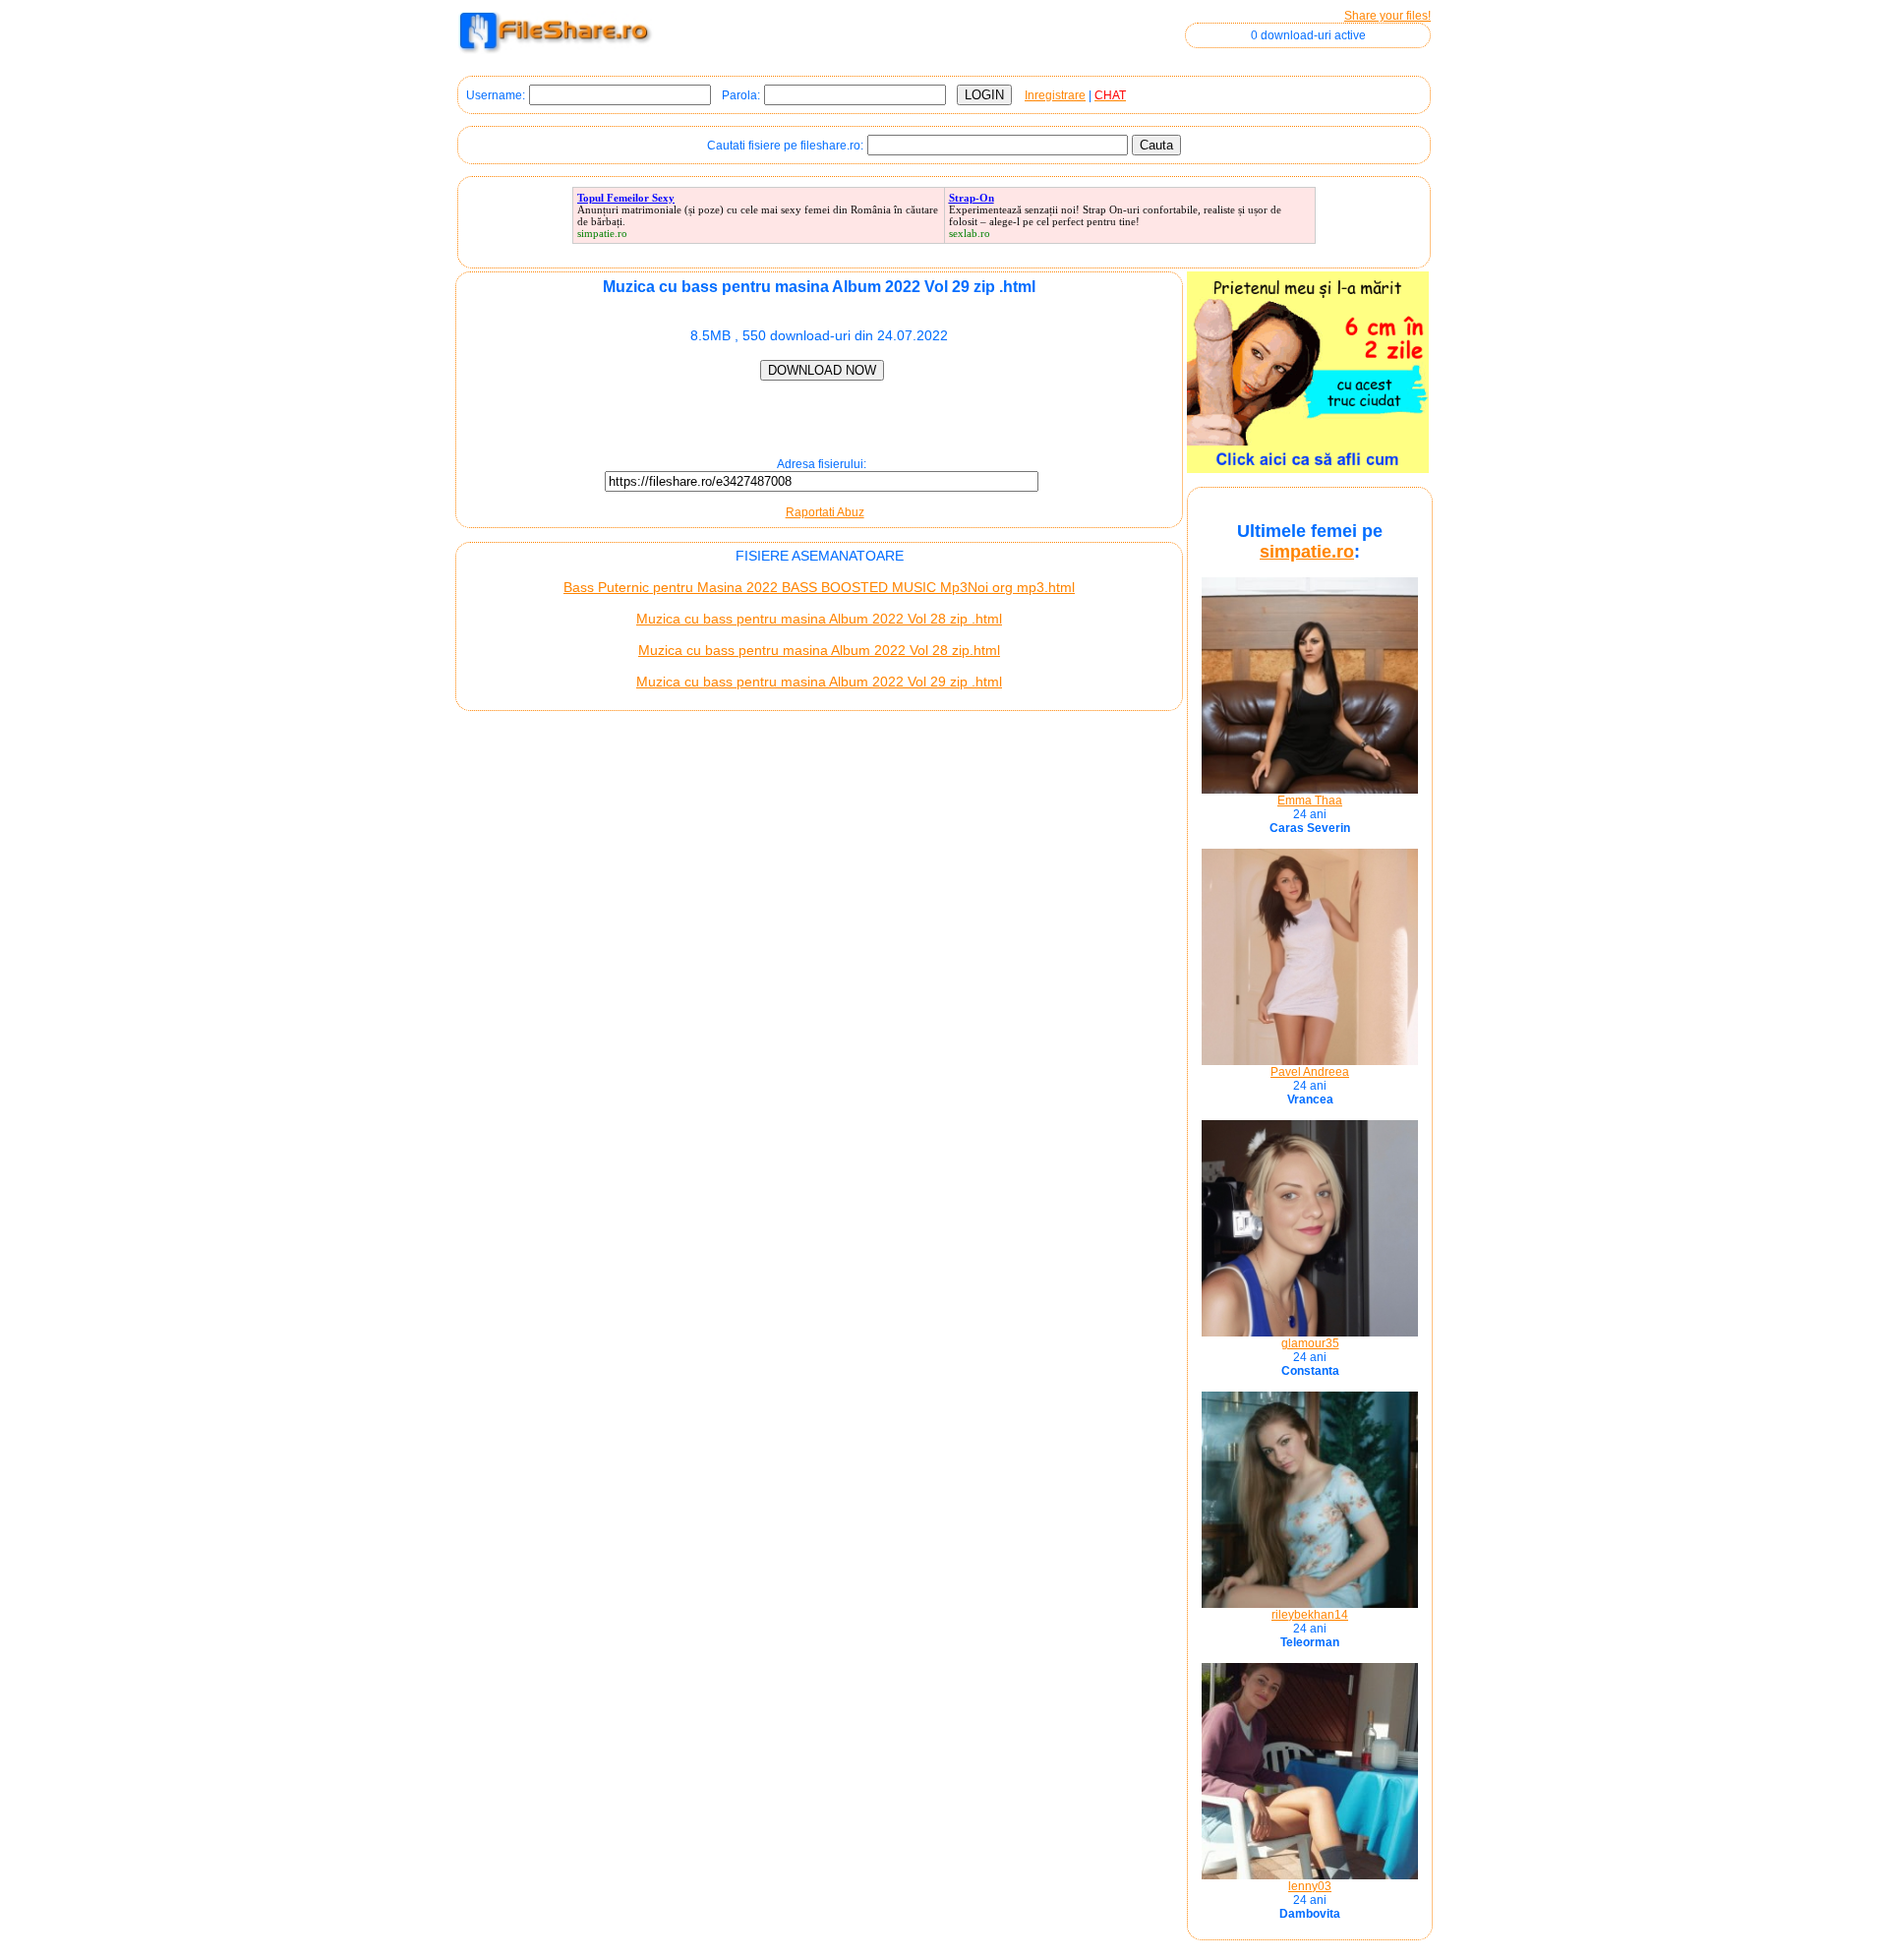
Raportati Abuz (825, 512)
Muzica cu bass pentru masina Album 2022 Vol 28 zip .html (819, 619)
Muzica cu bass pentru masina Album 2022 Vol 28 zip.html (819, 650)
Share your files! (1387, 16)
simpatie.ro (1307, 552)
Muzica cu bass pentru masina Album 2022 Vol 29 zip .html (819, 682)
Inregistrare (1055, 95)
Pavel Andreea (1310, 1072)
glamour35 (1310, 1343)
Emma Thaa (1310, 801)
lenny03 (1310, 1886)
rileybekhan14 (1310, 1615)
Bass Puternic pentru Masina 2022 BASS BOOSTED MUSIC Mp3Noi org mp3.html (819, 587)
